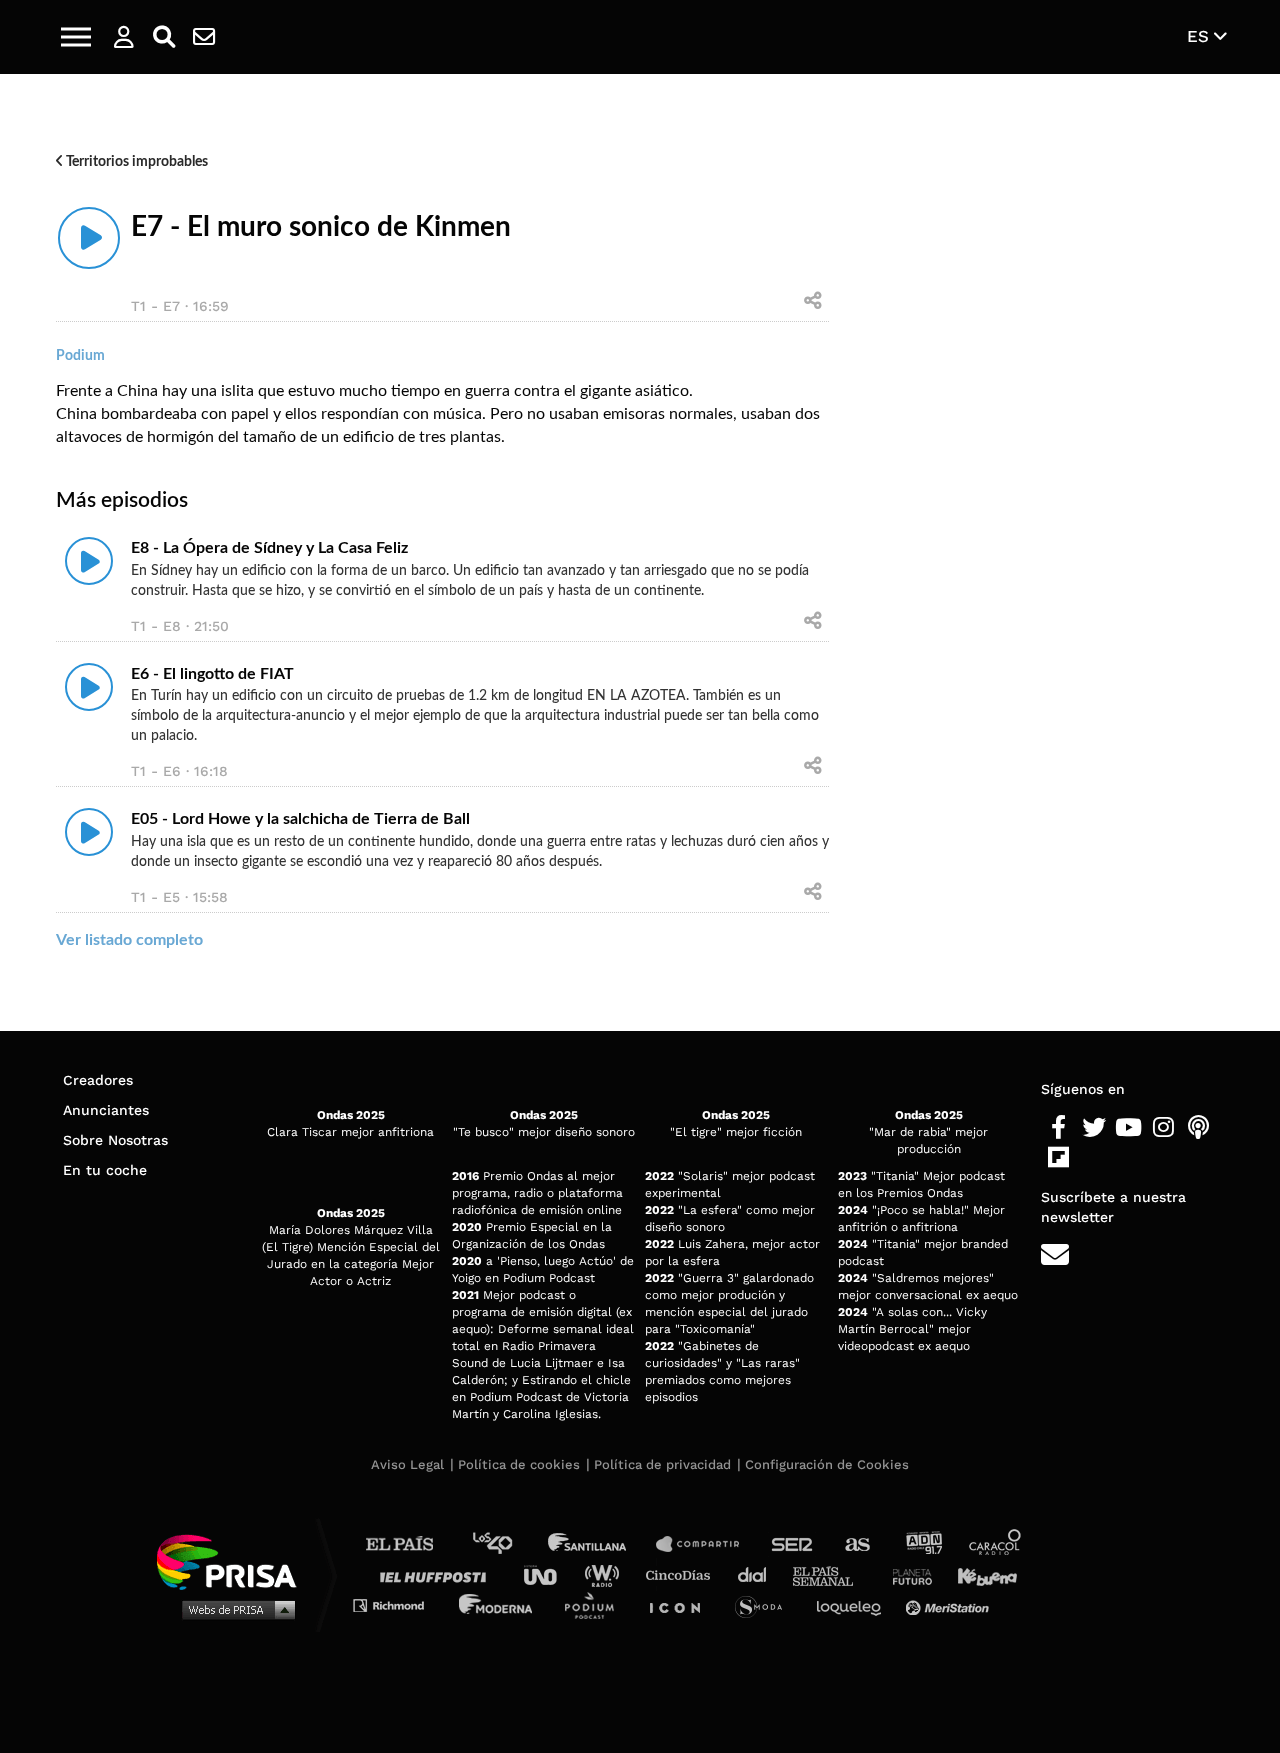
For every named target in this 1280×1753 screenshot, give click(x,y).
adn (922, 1544)
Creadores (98, 1080)
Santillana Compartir (707, 1544)
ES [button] (1200, 36)
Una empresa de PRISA (234, 1560)
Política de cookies (519, 1464)
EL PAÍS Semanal (832, 1574)
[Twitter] (1093, 1128)
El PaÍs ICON (682, 1604)
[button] (76, 37)
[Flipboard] (1058, 1158)
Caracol (996, 1544)
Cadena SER (793, 1544)
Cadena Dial (759, 1574)
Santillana (601, 1544)
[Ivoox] (1093, 1158)
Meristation (950, 1604)
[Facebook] (1058, 1128)
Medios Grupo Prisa (233, 1609)
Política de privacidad (662, 1464)
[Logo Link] (640, 37)
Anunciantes (106, 1110)
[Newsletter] (204, 37)
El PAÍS (411, 1544)
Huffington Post (438, 1574)
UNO (549, 1574)
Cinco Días (683, 1574)
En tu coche (105, 1170)
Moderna (497, 1604)
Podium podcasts (596, 1604)
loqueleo (854, 1604)
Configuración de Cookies (827, 1464)
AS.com (856, 1544)
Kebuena (978, 1574)
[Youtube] (1128, 1128)
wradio (606, 1574)
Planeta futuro (906, 1574)
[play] (89, 238)
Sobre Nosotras (115, 1140)
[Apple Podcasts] (1198, 1128)
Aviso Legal (407, 1464)
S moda (765, 1604)
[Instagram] (1163, 1128)
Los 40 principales (507, 1544)
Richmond (399, 1604)
